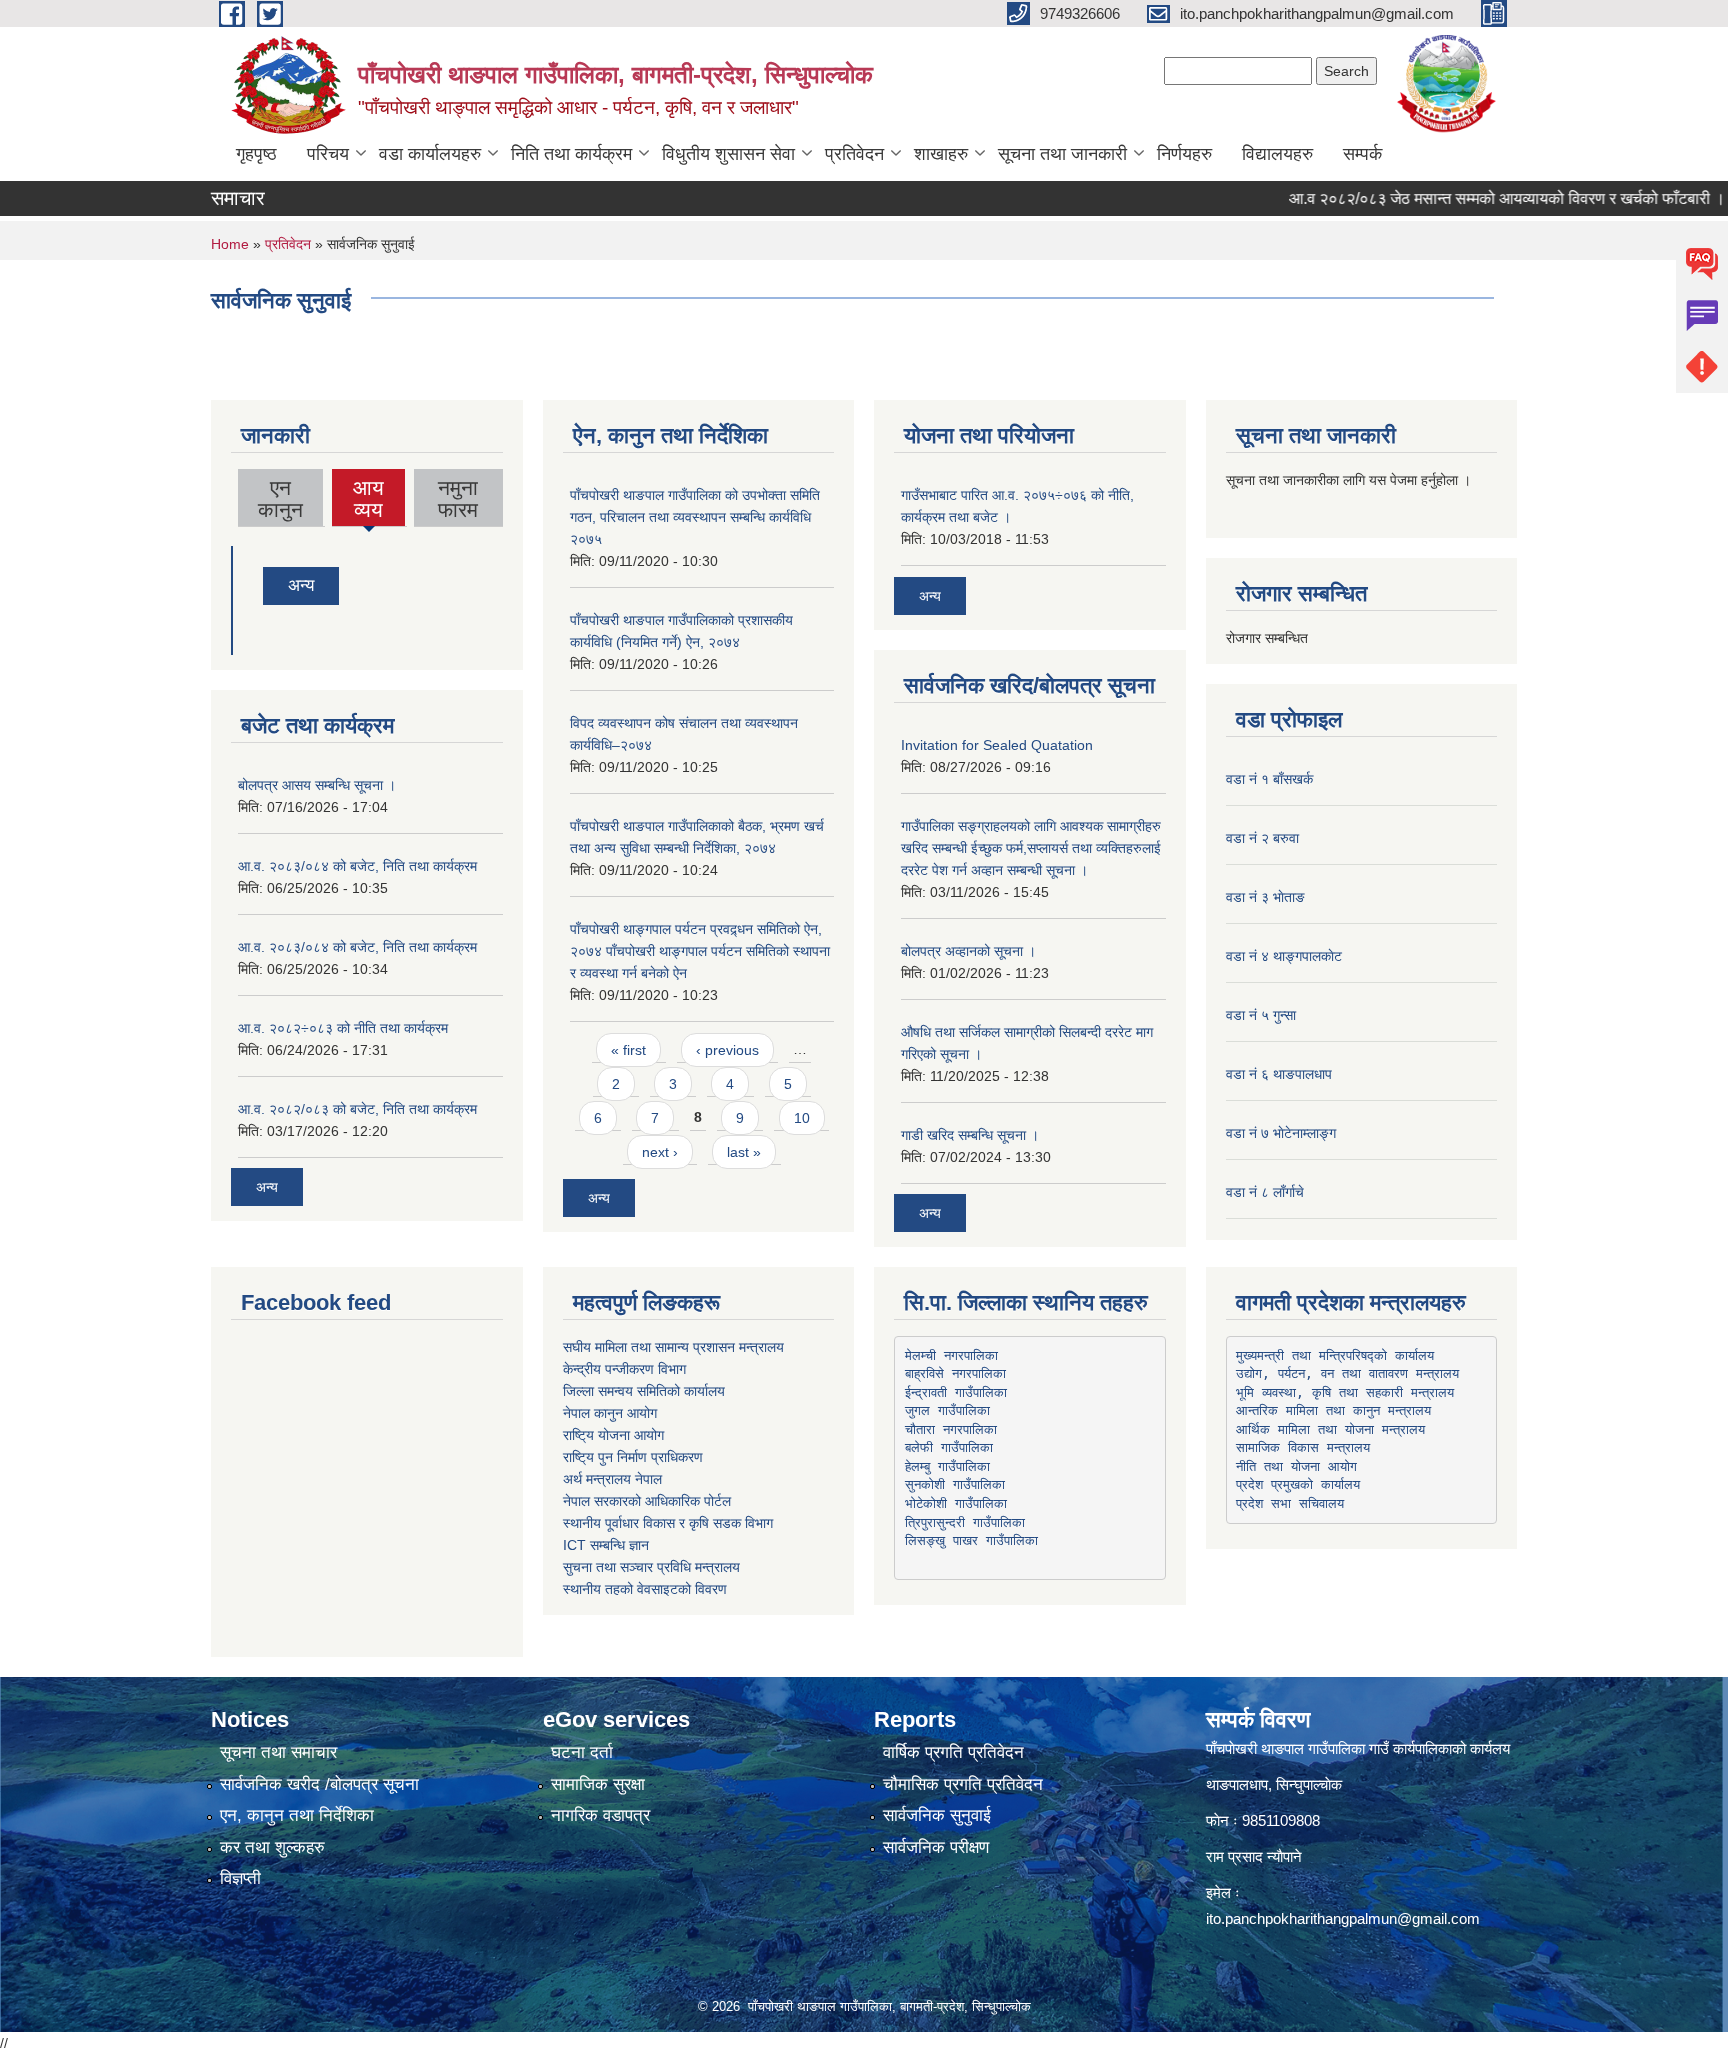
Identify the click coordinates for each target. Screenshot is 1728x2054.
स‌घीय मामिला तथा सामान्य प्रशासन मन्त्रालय (673, 1347)
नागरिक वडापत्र (600, 1815)
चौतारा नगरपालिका (951, 1429)
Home (230, 244)
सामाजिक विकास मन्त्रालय (1303, 1447)
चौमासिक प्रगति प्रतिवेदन (963, 1784)
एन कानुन (280, 498)
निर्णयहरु (1184, 154)
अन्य (301, 585)
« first (628, 1050)
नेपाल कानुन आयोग (610, 1413)
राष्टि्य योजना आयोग (613, 1435)
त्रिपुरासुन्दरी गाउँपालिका (965, 1522)
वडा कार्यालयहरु (430, 154)
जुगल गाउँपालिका (947, 1410)
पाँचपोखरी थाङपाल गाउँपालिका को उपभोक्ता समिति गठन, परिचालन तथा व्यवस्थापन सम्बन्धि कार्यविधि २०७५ (695, 517)
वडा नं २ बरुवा (1262, 838)
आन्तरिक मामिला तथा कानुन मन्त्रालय (1333, 1410)
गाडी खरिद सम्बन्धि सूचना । (970, 1135)
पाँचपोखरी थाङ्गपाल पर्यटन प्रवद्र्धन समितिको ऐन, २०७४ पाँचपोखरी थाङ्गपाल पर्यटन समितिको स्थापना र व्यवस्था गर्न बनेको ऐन (700, 951)
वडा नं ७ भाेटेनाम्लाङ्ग (1281, 1133)
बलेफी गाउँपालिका (949, 1447)
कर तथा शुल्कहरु (272, 1847)
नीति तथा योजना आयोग (1296, 1466)
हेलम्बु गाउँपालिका (947, 1466)
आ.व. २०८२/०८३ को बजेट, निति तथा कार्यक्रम (357, 1109)
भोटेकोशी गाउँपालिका (956, 1503)
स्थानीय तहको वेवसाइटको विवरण (645, 1589)
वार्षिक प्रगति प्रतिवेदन (953, 1752)
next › (660, 1152)
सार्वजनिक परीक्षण (936, 1847)
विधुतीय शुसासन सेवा (728, 154)
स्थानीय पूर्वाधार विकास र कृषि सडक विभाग (668, 1523)
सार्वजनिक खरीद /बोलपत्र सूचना (319, 1784)
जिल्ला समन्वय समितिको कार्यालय (644, 1391)
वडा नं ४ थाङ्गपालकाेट (1284, 956)
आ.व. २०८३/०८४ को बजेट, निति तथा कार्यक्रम (357, 866)
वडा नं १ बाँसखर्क (1269, 779)
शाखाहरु (941, 154)
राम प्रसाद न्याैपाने (1254, 1856)
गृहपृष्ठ (256, 154)
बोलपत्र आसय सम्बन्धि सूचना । (317, 785)
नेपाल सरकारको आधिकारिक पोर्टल (647, 1501)
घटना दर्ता (582, 1752)
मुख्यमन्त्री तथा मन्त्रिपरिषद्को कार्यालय (1335, 1355)
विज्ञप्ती (240, 1878)
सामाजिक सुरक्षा (598, 1784)
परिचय (328, 154)
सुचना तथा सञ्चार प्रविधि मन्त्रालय (651, 1567)
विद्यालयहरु (1277, 154)
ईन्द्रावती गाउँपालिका (956, 1392)
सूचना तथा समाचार (278, 1752)
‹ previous (727, 1050)
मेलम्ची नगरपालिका (951, 1355)
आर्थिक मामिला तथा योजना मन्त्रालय (1330, 1429)
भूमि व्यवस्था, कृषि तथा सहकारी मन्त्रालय (1345, 1392)
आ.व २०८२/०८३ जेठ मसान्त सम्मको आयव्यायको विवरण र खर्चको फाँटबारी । (1469, 198)
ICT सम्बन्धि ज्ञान (606, 1545)
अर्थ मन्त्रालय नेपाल (612, 1479)
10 (802, 1118)
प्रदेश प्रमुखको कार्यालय (1298, 1484)
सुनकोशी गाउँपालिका (955, 1484)
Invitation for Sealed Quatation (997, 745)
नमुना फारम (458, 498)
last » (744, 1152)
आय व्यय (369, 501)
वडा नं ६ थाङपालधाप (1279, 1074)
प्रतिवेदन (854, 154)
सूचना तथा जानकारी (1062, 154)
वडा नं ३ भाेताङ (1265, 897)
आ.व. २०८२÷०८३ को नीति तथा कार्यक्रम (343, 1028)
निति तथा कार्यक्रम (571, 154)
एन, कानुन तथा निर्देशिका (297, 1815)
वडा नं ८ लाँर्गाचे (1265, 1192)
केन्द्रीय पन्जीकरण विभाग (624, 1369)
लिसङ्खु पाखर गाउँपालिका (971, 1540)
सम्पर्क (1362, 154)
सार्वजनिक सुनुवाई (937, 1815)
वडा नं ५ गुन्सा (1261, 1015)
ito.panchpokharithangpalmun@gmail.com (1343, 1918)
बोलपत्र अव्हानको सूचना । (968, 951)
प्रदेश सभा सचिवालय (1290, 1503)
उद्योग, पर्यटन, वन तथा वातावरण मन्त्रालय (1347, 1373)
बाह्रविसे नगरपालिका (955, 1373)
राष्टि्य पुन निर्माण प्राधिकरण (633, 1457)
